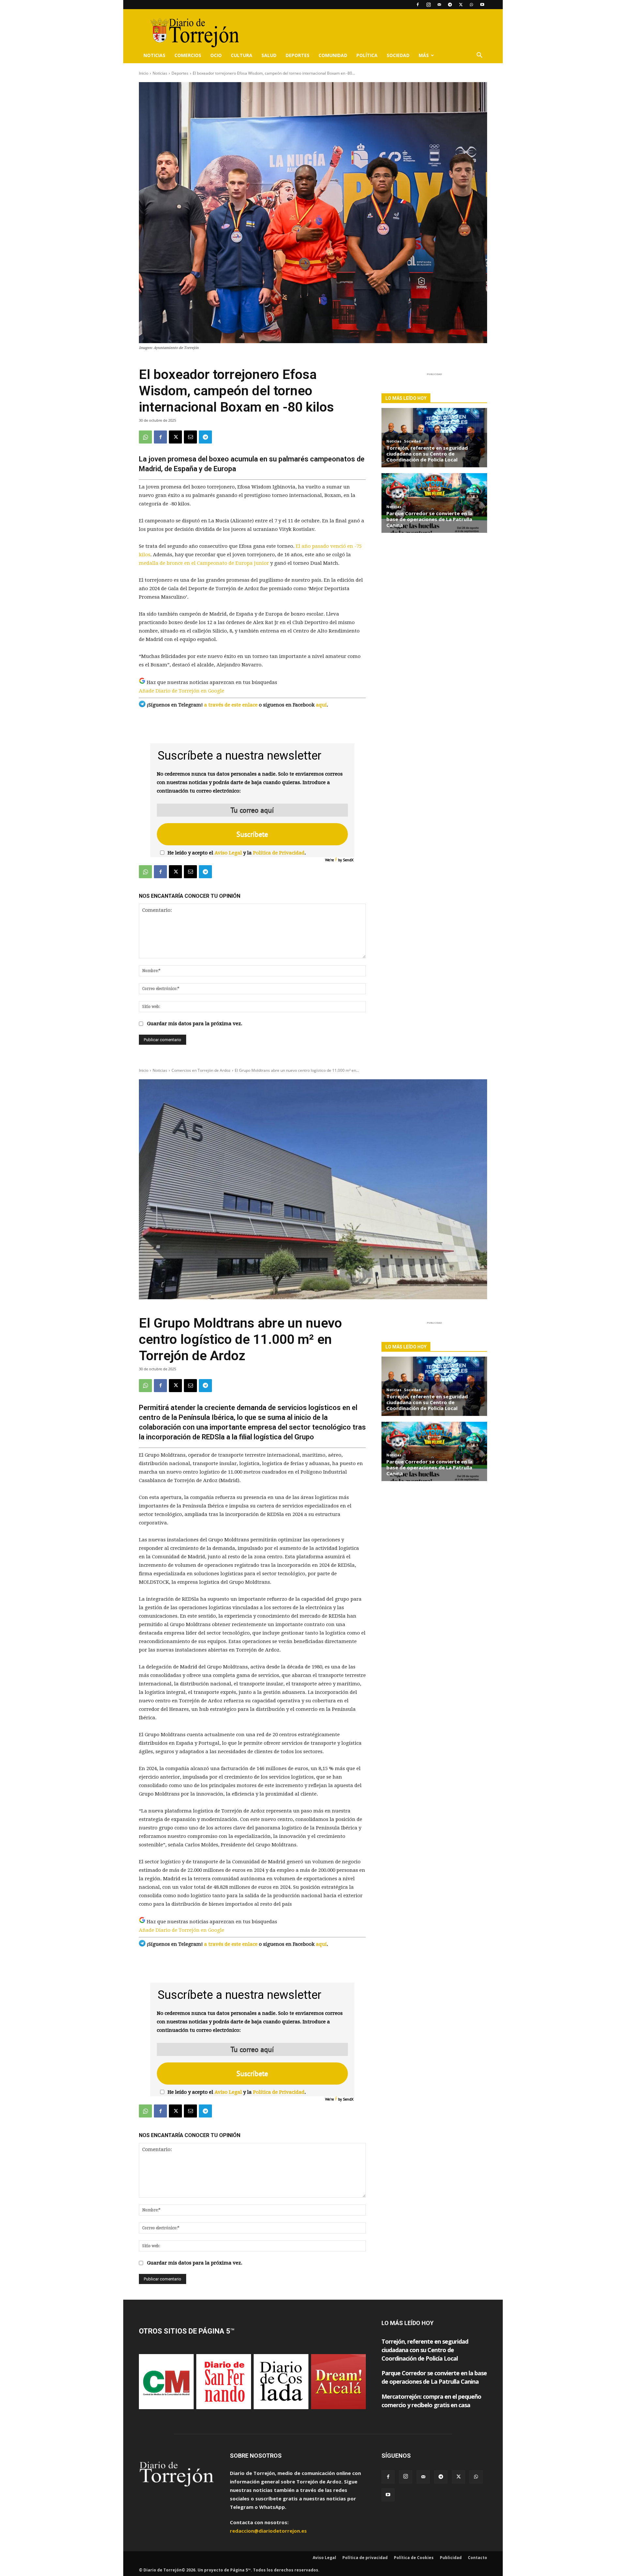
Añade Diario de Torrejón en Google (182, 691)
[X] (461, 5)
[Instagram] (428, 5)
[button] (479, 56)
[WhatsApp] (471, 5)
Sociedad (398, 55)
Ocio (216, 55)
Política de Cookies (414, 2558)
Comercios (188, 55)
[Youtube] (482, 5)
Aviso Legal (228, 853)
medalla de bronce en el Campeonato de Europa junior (204, 563)
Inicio (144, 73)
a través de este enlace (231, 705)
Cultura (242, 55)
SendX (348, 860)
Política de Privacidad (279, 853)
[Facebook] (418, 5)
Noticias (154, 55)
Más (424, 55)
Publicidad (451, 2558)
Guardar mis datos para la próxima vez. (195, 1024)
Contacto (477, 2558)
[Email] (190, 437)
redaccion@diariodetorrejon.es (268, 2531)
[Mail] (439, 5)
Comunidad (333, 55)
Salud (269, 55)
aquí (321, 705)
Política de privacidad (365, 2558)
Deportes (298, 55)
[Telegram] (450, 5)
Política (367, 55)
